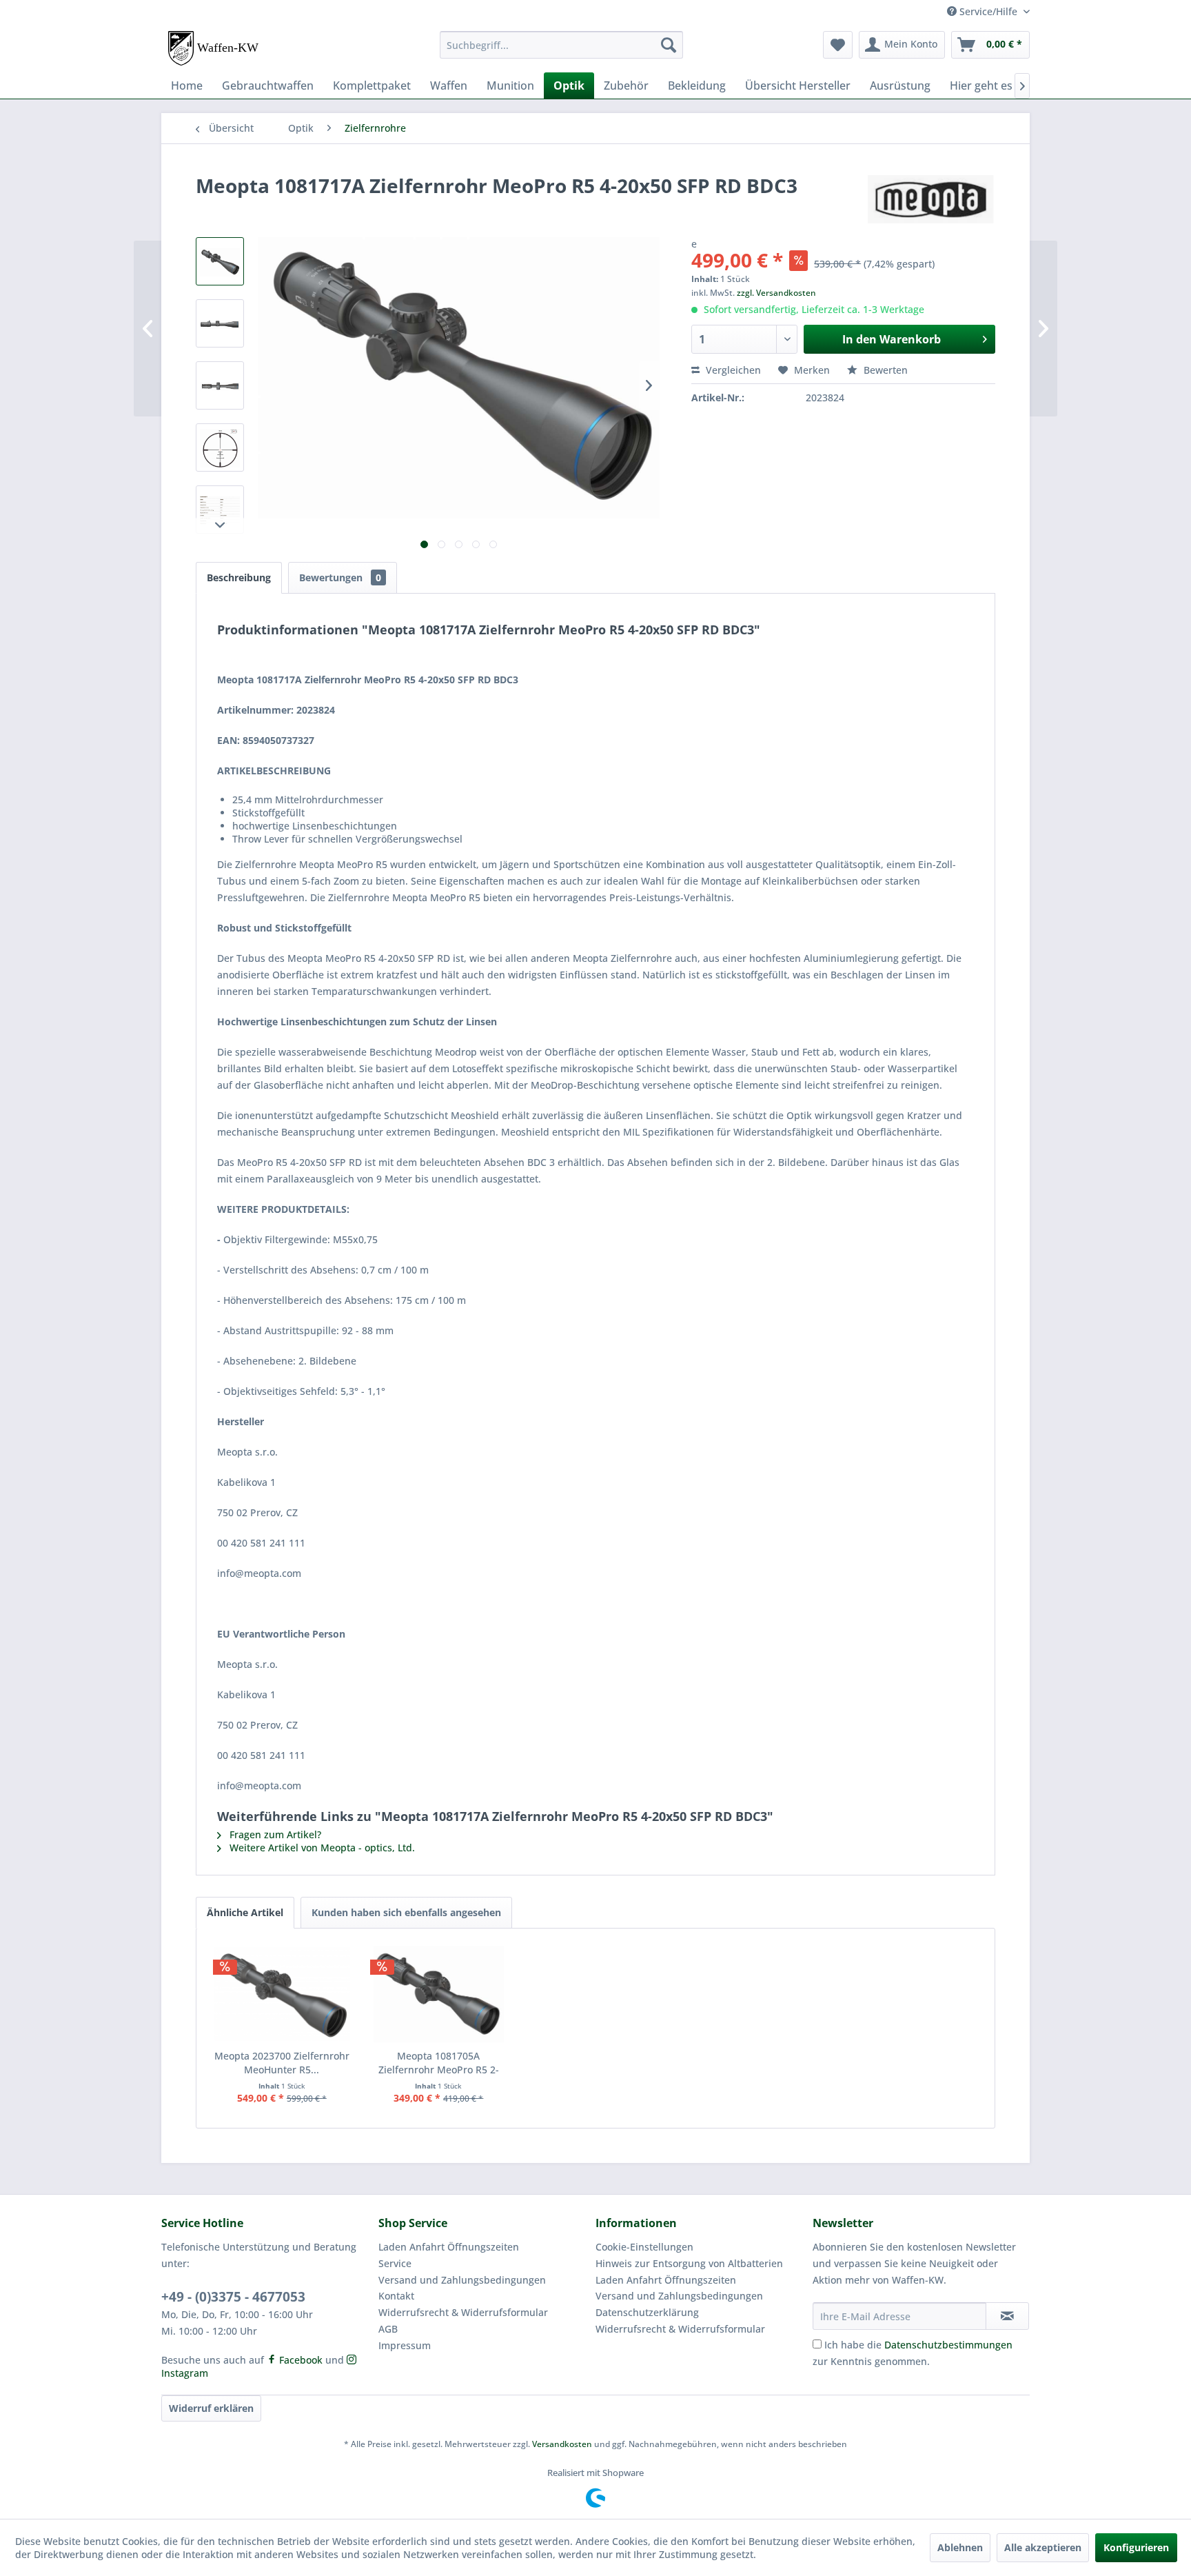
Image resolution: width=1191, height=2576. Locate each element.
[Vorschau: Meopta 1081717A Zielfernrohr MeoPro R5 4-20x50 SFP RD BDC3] (220, 261)
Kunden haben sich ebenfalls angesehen (406, 1912)
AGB (388, 2329)
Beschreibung (239, 577)
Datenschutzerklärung (647, 2312)
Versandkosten (562, 2444)
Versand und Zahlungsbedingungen (462, 2280)
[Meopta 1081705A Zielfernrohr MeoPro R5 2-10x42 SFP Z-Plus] (439, 1994)
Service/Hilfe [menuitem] (988, 11)
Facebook (299, 2360)
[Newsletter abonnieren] (1007, 2316)
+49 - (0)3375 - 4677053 (233, 2297)
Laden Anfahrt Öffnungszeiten (449, 2247)
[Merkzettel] (838, 45)
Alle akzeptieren (1043, 2547)
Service (395, 2263)
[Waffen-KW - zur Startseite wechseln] (215, 48)
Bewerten (884, 370)
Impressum (405, 2345)
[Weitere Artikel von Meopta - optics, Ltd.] (932, 199)
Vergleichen (732, 370)
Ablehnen (960, 2547)
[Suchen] (669, 45)
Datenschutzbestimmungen (948, 2345)
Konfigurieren (1136, 2547)
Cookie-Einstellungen (644, 2247)
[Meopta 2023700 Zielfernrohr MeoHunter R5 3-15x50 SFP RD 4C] (282, 1994)
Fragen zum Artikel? (274, 1834)
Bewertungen (340, 577)
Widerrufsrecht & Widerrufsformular (463, 2312)
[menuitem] (561, 45)
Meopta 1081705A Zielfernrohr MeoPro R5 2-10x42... (439, 2063)
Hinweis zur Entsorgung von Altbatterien (689, 2263)
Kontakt (396, 2296)
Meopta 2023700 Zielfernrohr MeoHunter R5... (282, 2063)
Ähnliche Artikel (245, 1912)
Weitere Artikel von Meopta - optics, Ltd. (321, 1848)
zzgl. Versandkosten (776, 293)
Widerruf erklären (211, 2408)
